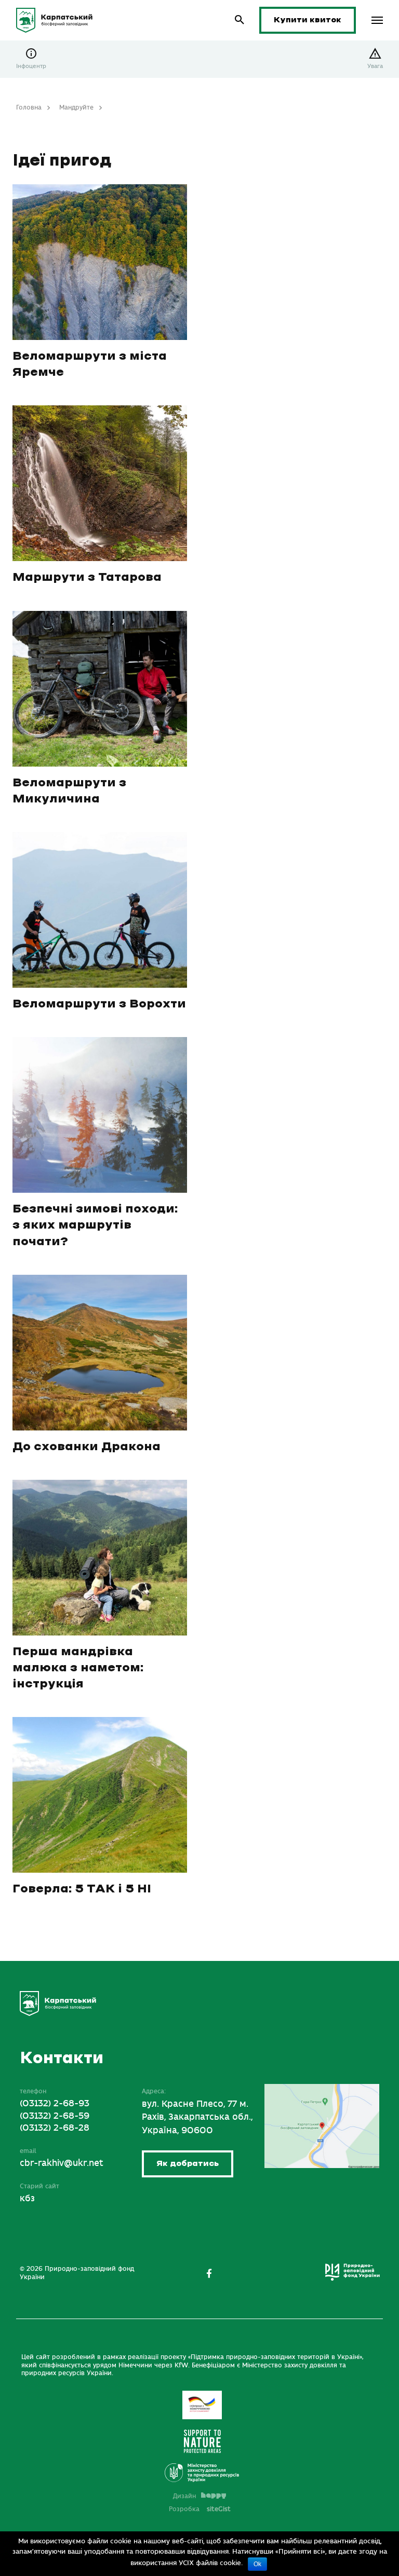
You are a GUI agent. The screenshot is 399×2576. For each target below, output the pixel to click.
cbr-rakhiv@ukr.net (62, 2163)
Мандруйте (76, 107)
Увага (375, 66)
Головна (29, 107)
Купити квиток (308, 20)
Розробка (200, 2509)
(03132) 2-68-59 (55, 2116)
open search (240, 20)
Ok (257, 2564)
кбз (27, 2199)
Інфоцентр (31, 66)
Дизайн (184, 2496)
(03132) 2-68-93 (55, 2104)
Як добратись (188, 2164)
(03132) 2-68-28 (55, 2128)
